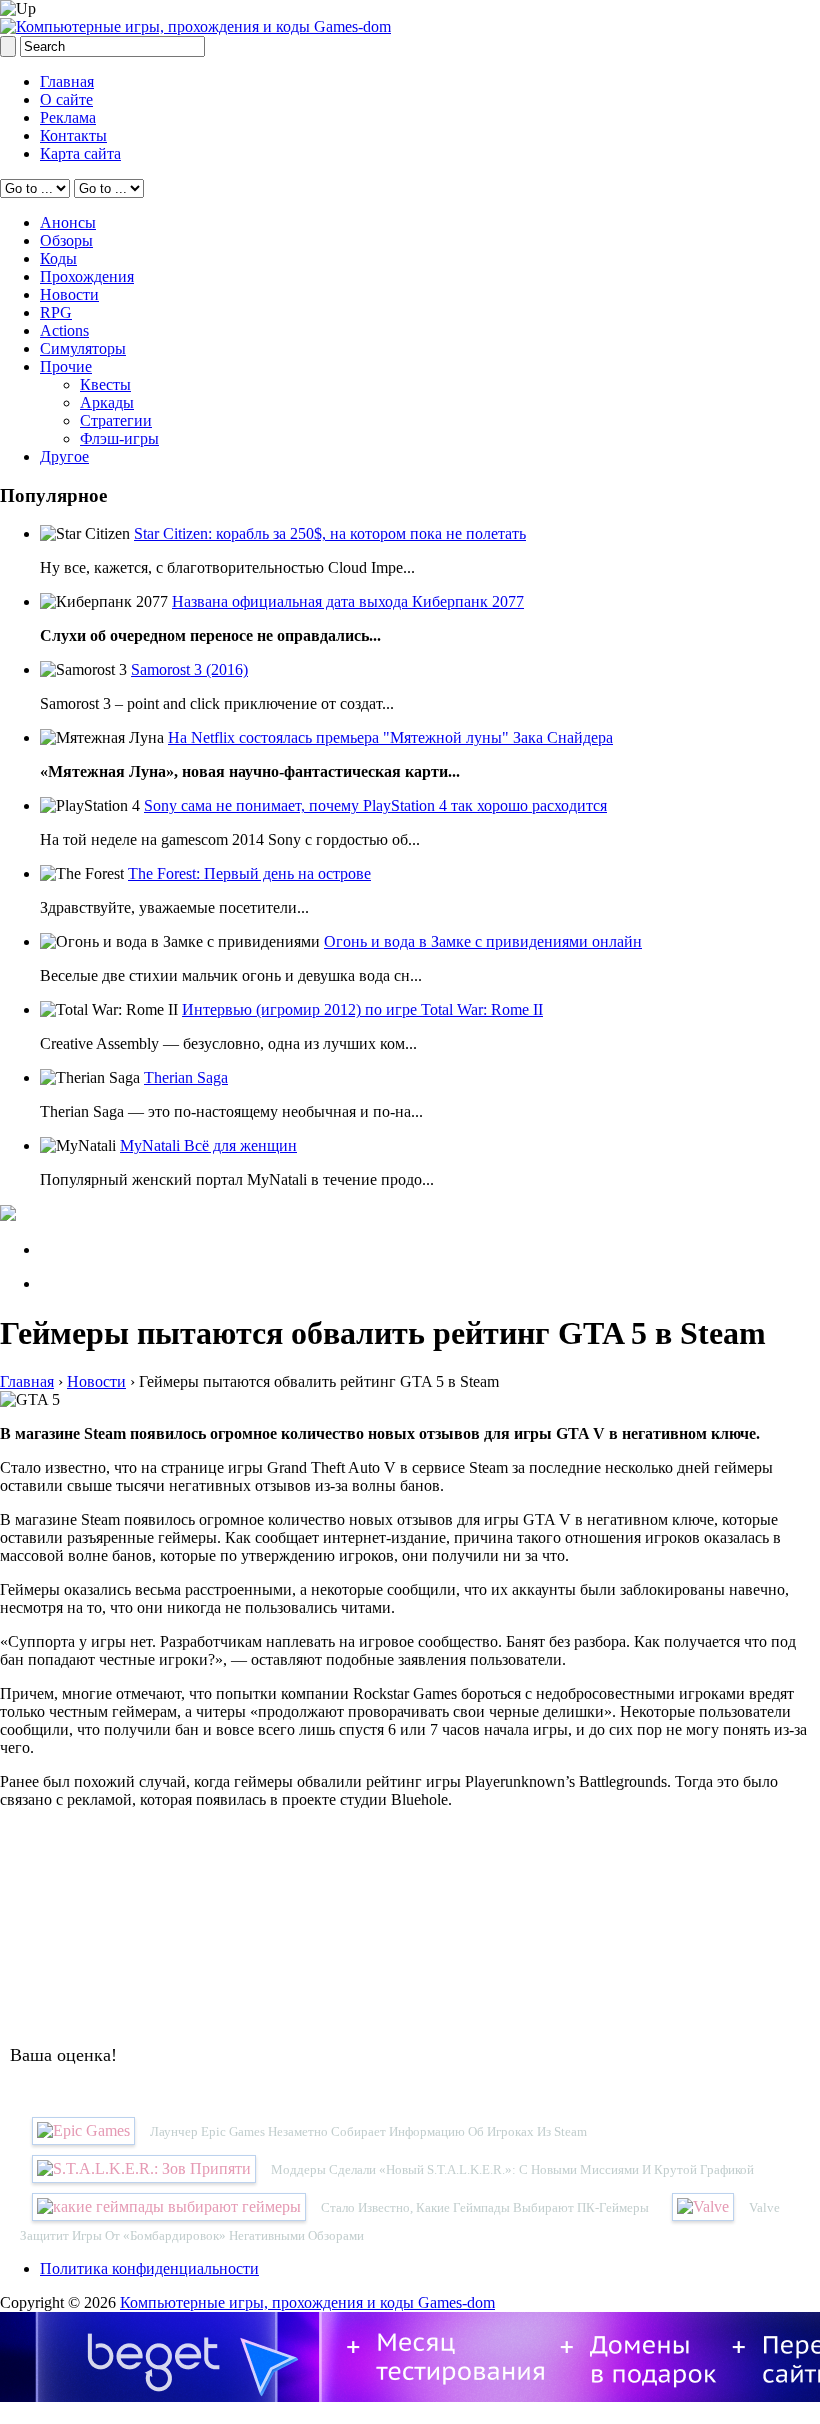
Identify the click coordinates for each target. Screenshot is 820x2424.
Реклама (68, 117)
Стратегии (116, 420)
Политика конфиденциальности (149, 2268)
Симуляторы (83, 348)
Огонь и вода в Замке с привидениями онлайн (483, 941)
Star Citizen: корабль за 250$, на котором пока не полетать (330, 533)
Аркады (107, 402)
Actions (64, 330)
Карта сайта (80, 153)
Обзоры (66, 240)
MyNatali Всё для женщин (208, 1145)
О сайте (66, 99)
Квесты (105, 384)
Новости (69, 294)
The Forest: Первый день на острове (249, 873)
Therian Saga (186, 1077)
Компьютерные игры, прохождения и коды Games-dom (307, 2302)
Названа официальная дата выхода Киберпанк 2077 (348, 601)
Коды (58, 258)
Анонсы (68, 222)
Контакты (73, 135)
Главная (67, 81)
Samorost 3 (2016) (189, 669)
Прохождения (87, 276)
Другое (64, 456)
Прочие (66, 366)
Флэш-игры (119, 438)
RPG (56, 312)
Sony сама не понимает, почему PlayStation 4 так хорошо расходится (375, 805)
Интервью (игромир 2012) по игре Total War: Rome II (362, 1009)
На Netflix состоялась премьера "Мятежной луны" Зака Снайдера (390, 737)
